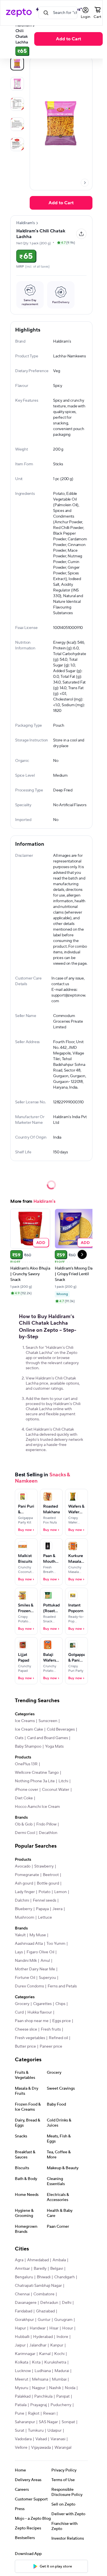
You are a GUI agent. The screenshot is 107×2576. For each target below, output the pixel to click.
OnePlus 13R (26, 1764)
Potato (45, 1892)
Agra (19, 2260)
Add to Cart (68, 39)
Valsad (41, 2439)
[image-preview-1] (17, 84)
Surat (20, 2431)
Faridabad (24, 2311)
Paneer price (51, 2046)
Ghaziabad (45, 2311)
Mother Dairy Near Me (35, 1969)
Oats (19, 1738)
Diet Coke (24, 1798)
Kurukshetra (55, 2362)
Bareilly (40, 2269)
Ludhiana (43, 2371)
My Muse (38, 1935)
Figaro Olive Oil (40, 1952)
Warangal (63, 2448)
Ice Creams (25, 1721)
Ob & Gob (24, 1824)
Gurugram (63, 2320)
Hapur (20, 2328)
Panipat (63, 2396)
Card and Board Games (48, 1738)
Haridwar (38, 2328)
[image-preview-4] (17, 144)
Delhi (67, 2303)
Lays (19, 1952)
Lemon (60, 1892)
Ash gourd (24, 1883)
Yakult (20, 1935)
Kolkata (22, 2362)
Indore (62, 2337)
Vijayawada (41, 2448)
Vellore (21, 2448)
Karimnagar (25, 2354)
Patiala (21, 2405)
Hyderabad (43, 2337)
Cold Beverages (61, 1729)
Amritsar (22, 2269)
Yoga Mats (54, 1746)
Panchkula (43, 2396)
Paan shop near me (32, 2021)
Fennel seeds (45, 1900)
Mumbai (59, 2379)
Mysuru (22, 2388)
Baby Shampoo (28, 1746)
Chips (60, 2004)
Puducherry (61, 2405)
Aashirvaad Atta (29, 1944)
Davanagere (26, 2303)
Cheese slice (26, 2029)
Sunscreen (48, 1721)
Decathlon (48, 1833)
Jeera (57, 1909)
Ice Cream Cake (29, 1729)
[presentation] (85, 183)
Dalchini (22, 1900)
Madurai (62, 2371)
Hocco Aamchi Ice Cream (37, 1807)
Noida (70, 2388)
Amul (45, 1961)
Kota (36, 2362)
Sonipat (68, 2422)
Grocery (22, 2004)
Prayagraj (39, 2405)
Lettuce (45, 1918)
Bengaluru (24, 2277)
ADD (41, 1242)
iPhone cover (27, 1790)
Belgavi (57, 2269)
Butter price (25, 2046)
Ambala (59, 2260)
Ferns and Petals (62, 1986)
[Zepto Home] (19, 13)
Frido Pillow (46, 1824)
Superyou (47, 1978)
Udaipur (54, 2431)
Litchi (63, 1781)
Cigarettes (42, 2004)
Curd (19, 2012)
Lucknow (23, 2371)
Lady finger (25, 1892)
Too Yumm (56, 1944)
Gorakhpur (24, 2320)
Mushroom (25, 1918)
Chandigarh (64, 2277)
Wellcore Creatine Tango (37, 1773)
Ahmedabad (38, 2260)
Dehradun (49, 2303)
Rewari (49, 2414)
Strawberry (44, 1866)
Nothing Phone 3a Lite (35, 1781)
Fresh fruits (51, 2029)
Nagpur (39, 2388)
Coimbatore (44, 2294)
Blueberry (24, 1909)
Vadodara (23, 2439)
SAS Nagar (48, 2422)
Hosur (68, 2328)
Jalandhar (38, 2345)
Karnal (45, 2354)
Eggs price (61, 2021)
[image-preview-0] (17, 64)
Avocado (23, 1866)
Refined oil (58, 2038)
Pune (20, 2414)
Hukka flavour (40, 2012)
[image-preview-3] (17, 124)
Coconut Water (56, 1790)
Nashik (55, 2388)
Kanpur (57, 2345)
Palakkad (23, 2396)
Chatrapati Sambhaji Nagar (38, 2286)
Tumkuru (36, 2431)
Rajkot (34, 2414)
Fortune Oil (25, 1978)
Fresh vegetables (30, 2038)
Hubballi (22, 2337)
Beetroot (51, 1875)
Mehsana (40, 2379)
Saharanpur (25, 2422)
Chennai (22, 2294)
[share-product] (81, 234)
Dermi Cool (25, 1833)
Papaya (42, 1909)
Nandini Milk (26, 1961)
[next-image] (85, 183)
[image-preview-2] (17, 104)
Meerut (22, 2379)
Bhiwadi (44, 2277)
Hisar (54, 2328)
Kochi (59, 2354)
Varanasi (58, 2439)
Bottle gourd (48, 1883)
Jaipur (20, 2345)
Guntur (44, 2320)
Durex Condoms (29, 1986)
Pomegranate (27, 1875)
